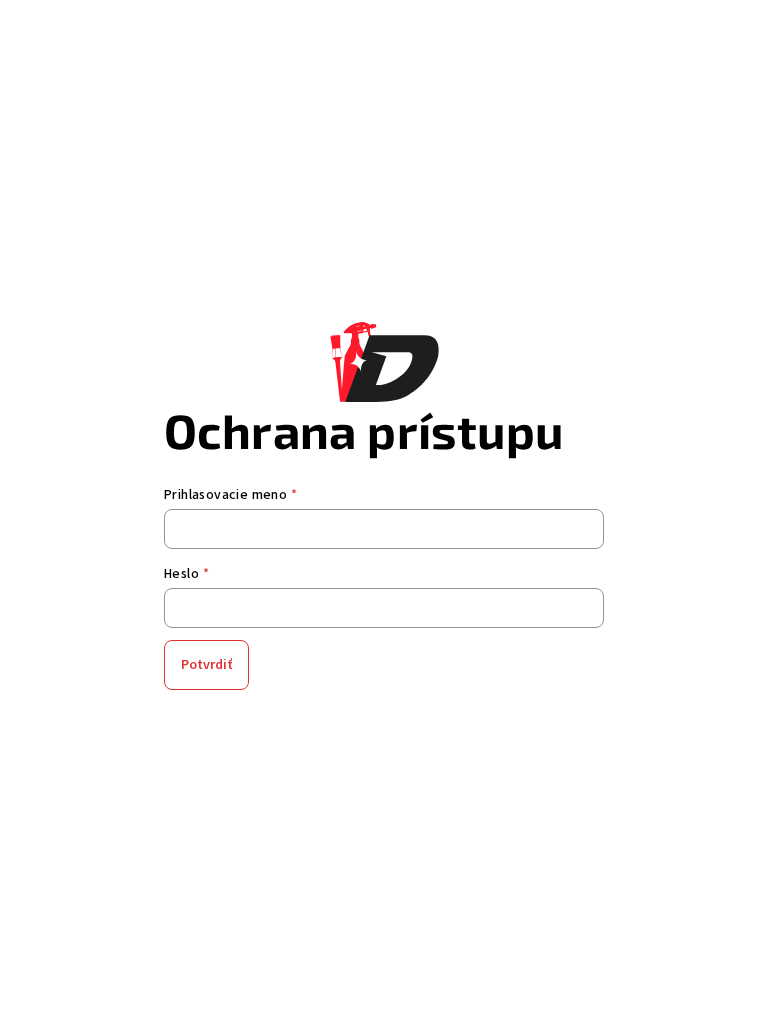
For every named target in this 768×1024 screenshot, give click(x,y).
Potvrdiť (206, 665)
